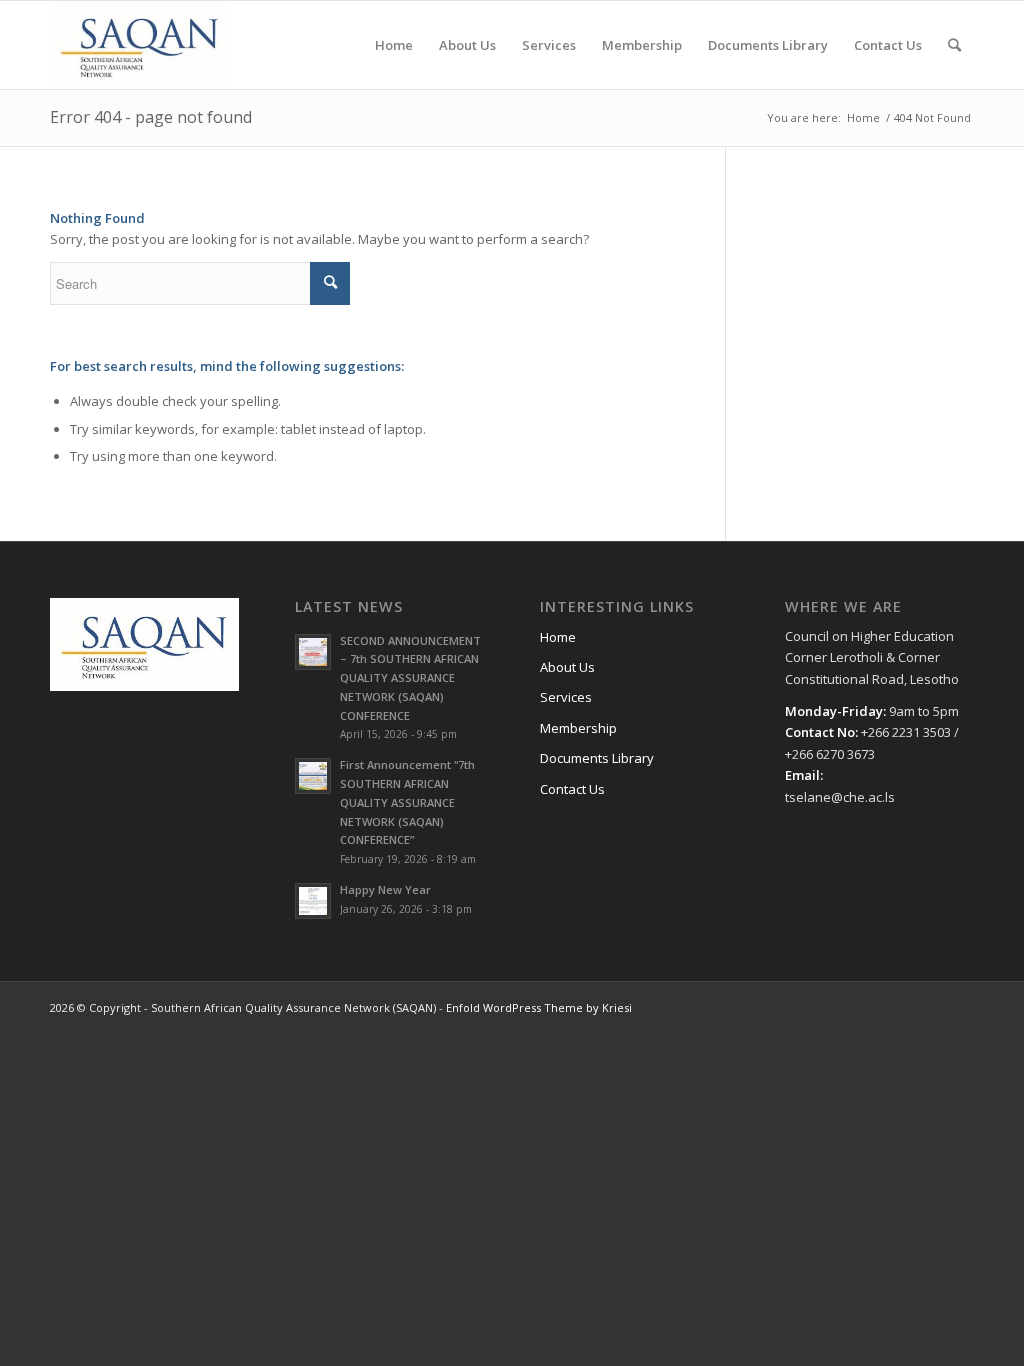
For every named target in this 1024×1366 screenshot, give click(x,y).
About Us (567, 667)
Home (558, 637)
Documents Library (597, 758)
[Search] (954, 45)
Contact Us (572, 789)
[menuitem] (394, 45)
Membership (578, 728)
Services (566, 697)
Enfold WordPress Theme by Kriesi (539, 1007)
